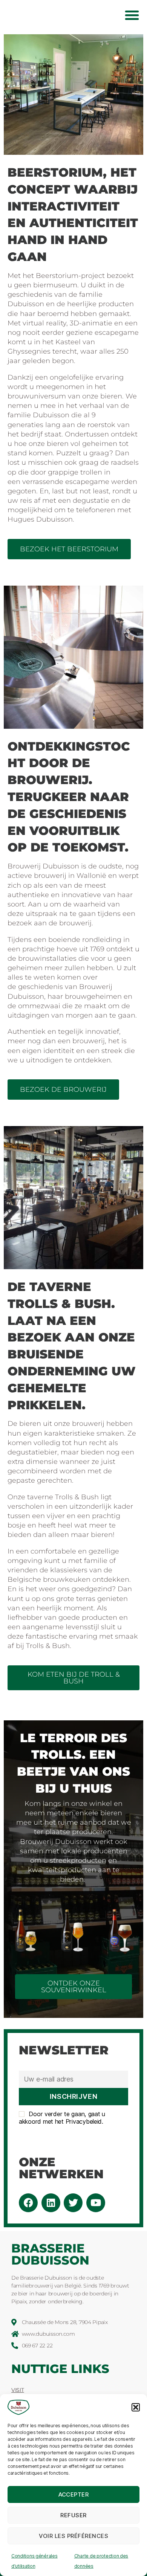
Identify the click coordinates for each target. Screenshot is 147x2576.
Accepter (74, 2494)
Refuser (73, 2515)
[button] (136, 2407)
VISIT (18, 2390)
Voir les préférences (74, 2536)
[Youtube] (96, 2203)
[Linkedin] (51, 2203)
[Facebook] (28, 2203)
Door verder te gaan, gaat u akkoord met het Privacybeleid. (62, 2118)
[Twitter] (73, 2203)
